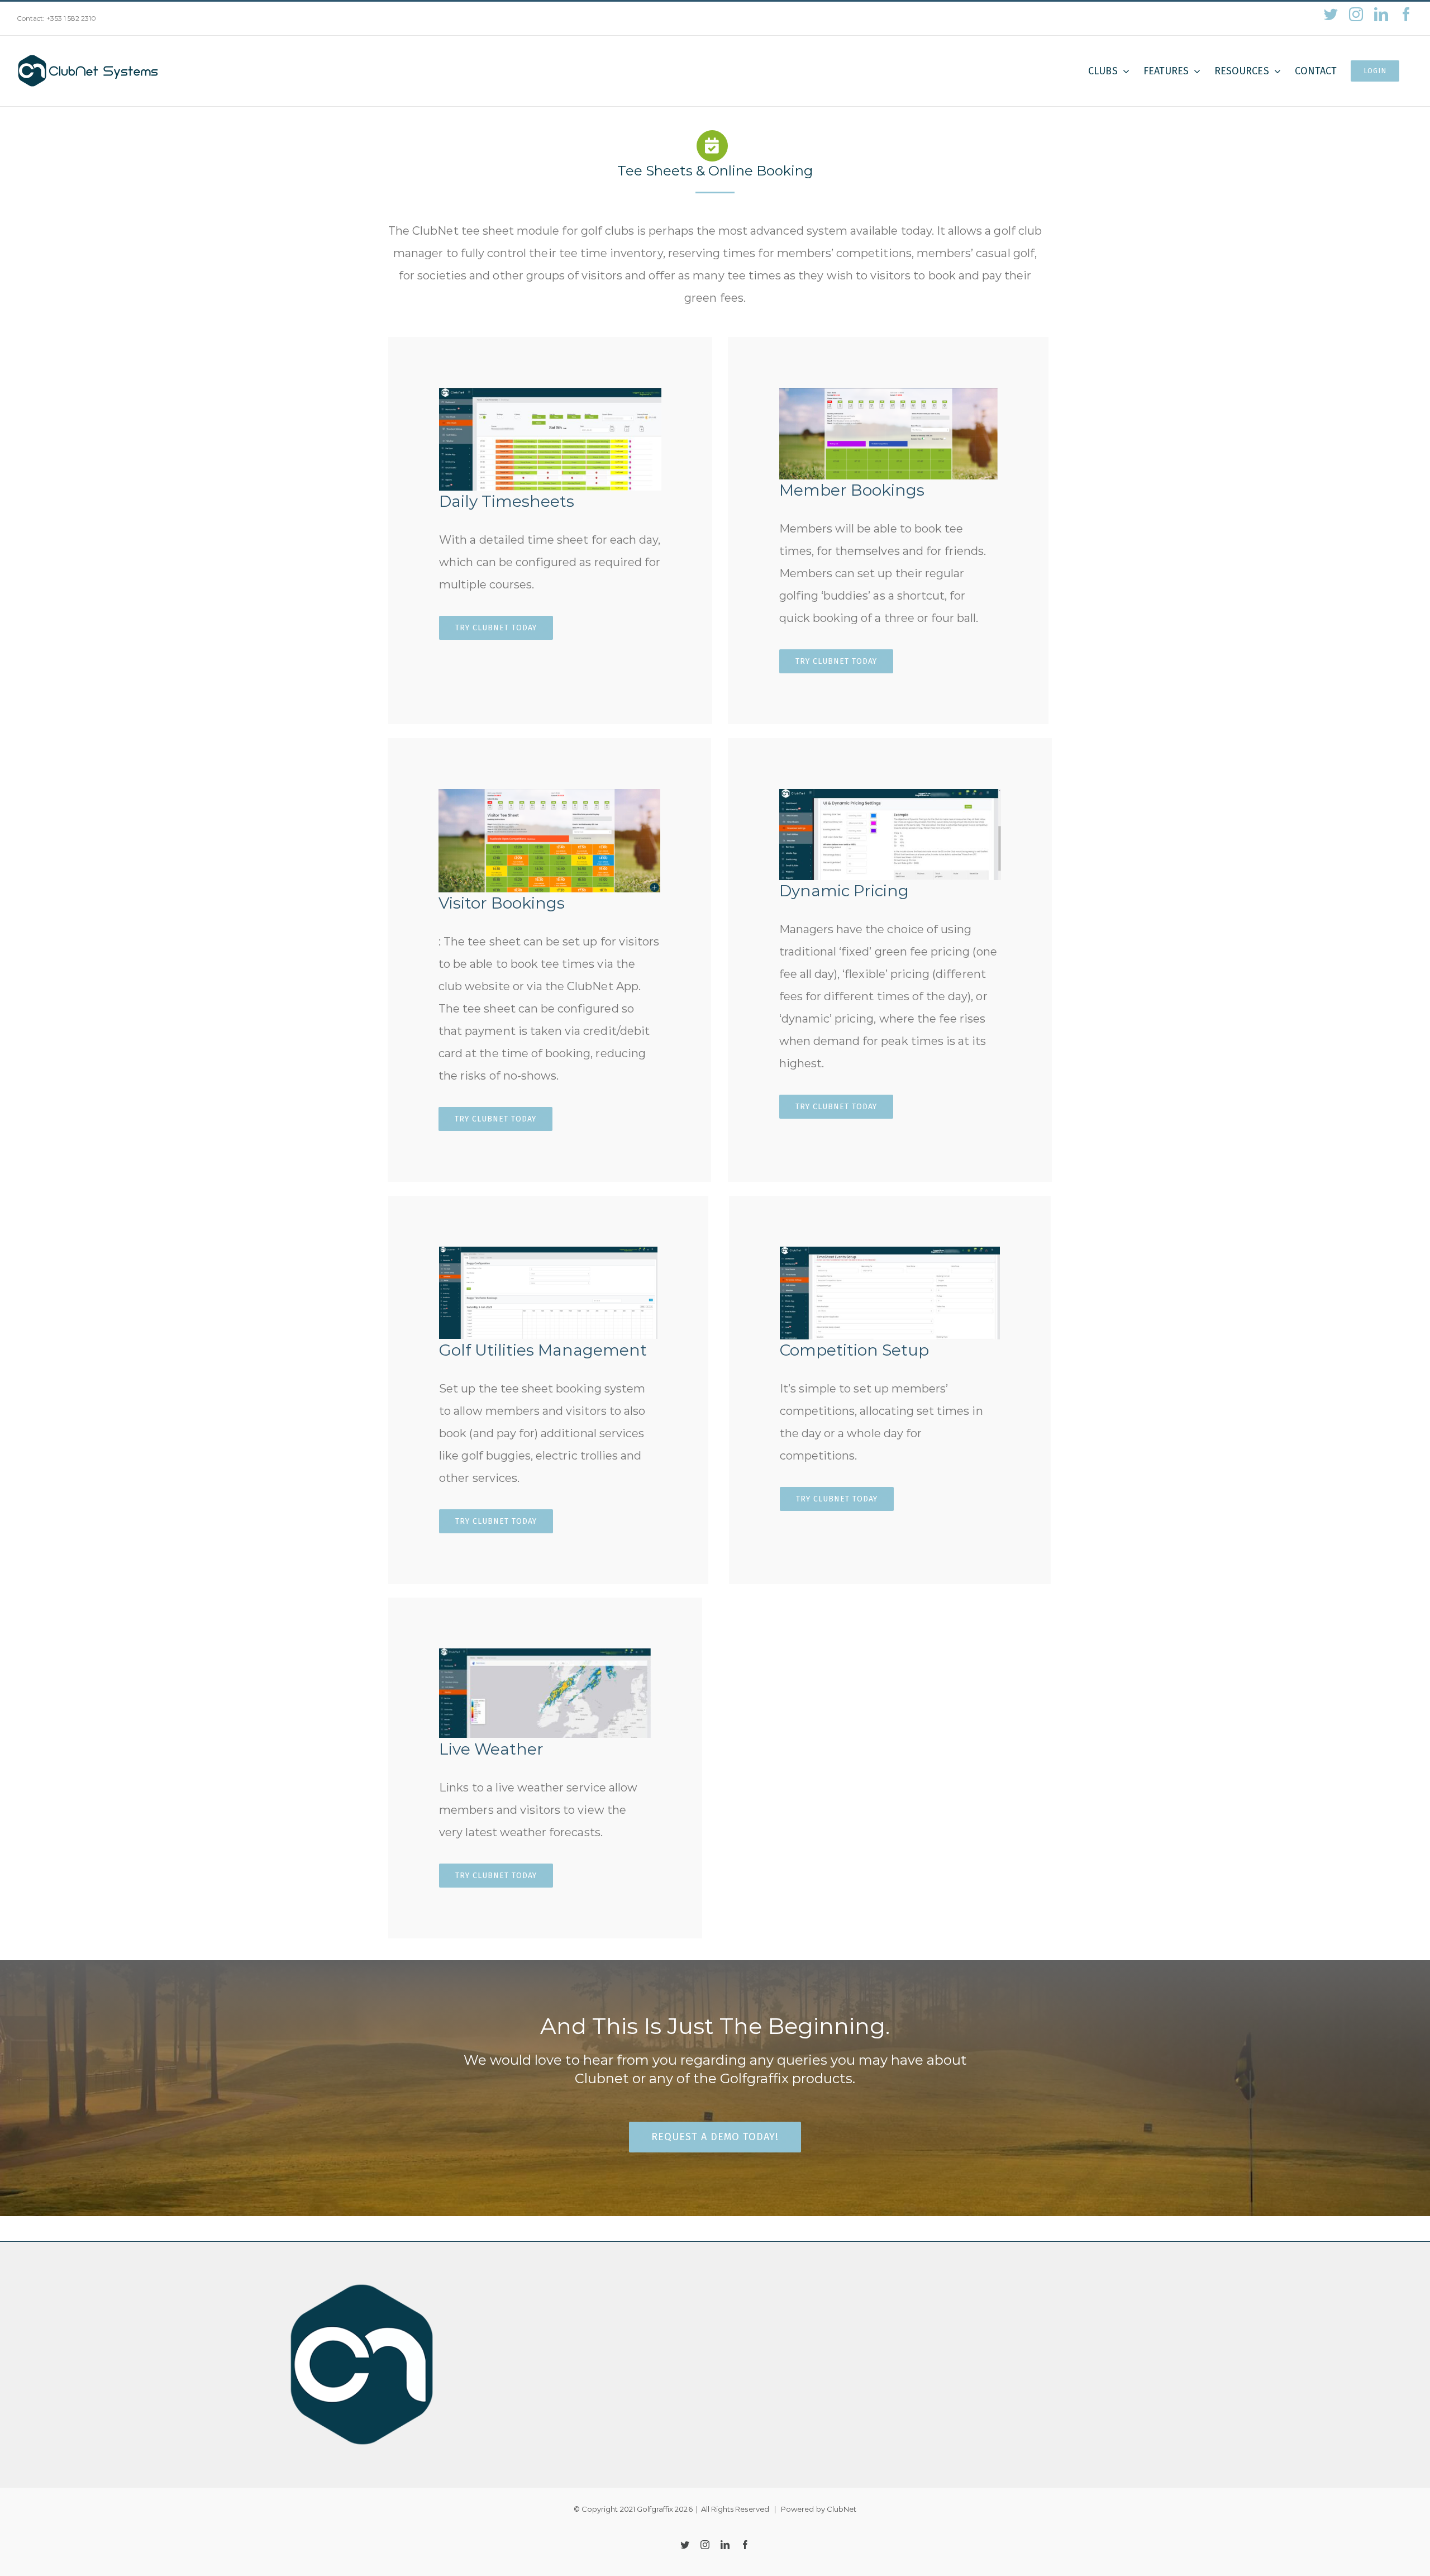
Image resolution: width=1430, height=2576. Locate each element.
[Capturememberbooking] (888, 393)
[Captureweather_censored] (545, 1654)
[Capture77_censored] (550, 393)
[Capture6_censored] (890, 795)
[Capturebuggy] (548, 1252)
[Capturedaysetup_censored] (890, 1252)
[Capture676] (549, 795)
